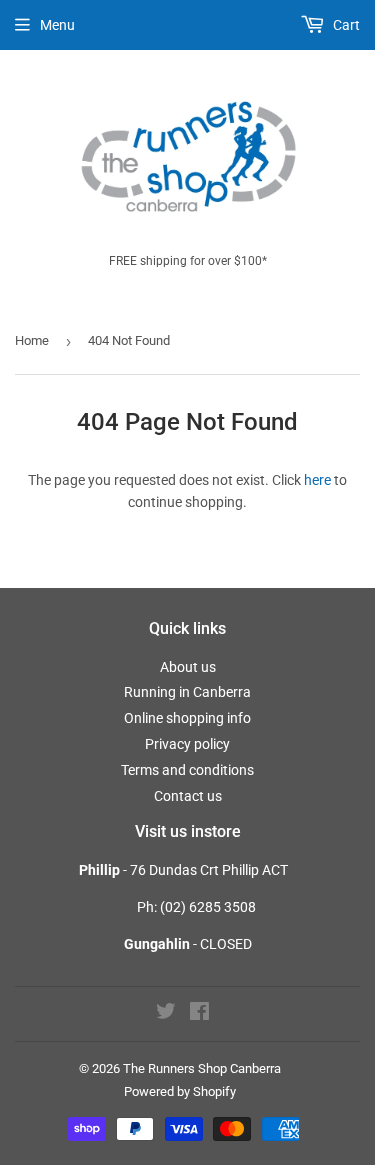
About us (188, 667)
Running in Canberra (187, 692)
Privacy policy (187, 744)
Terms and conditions (187, 770)
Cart (345, 25)
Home (32, 340)
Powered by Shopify (180, 1091)
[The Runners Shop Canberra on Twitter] (166, 1014)
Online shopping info (187, 718)
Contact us (188, 796)
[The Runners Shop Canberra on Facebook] (199, 1014)
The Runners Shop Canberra (202, 1068)
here (317, 480)
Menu (57, 25)
